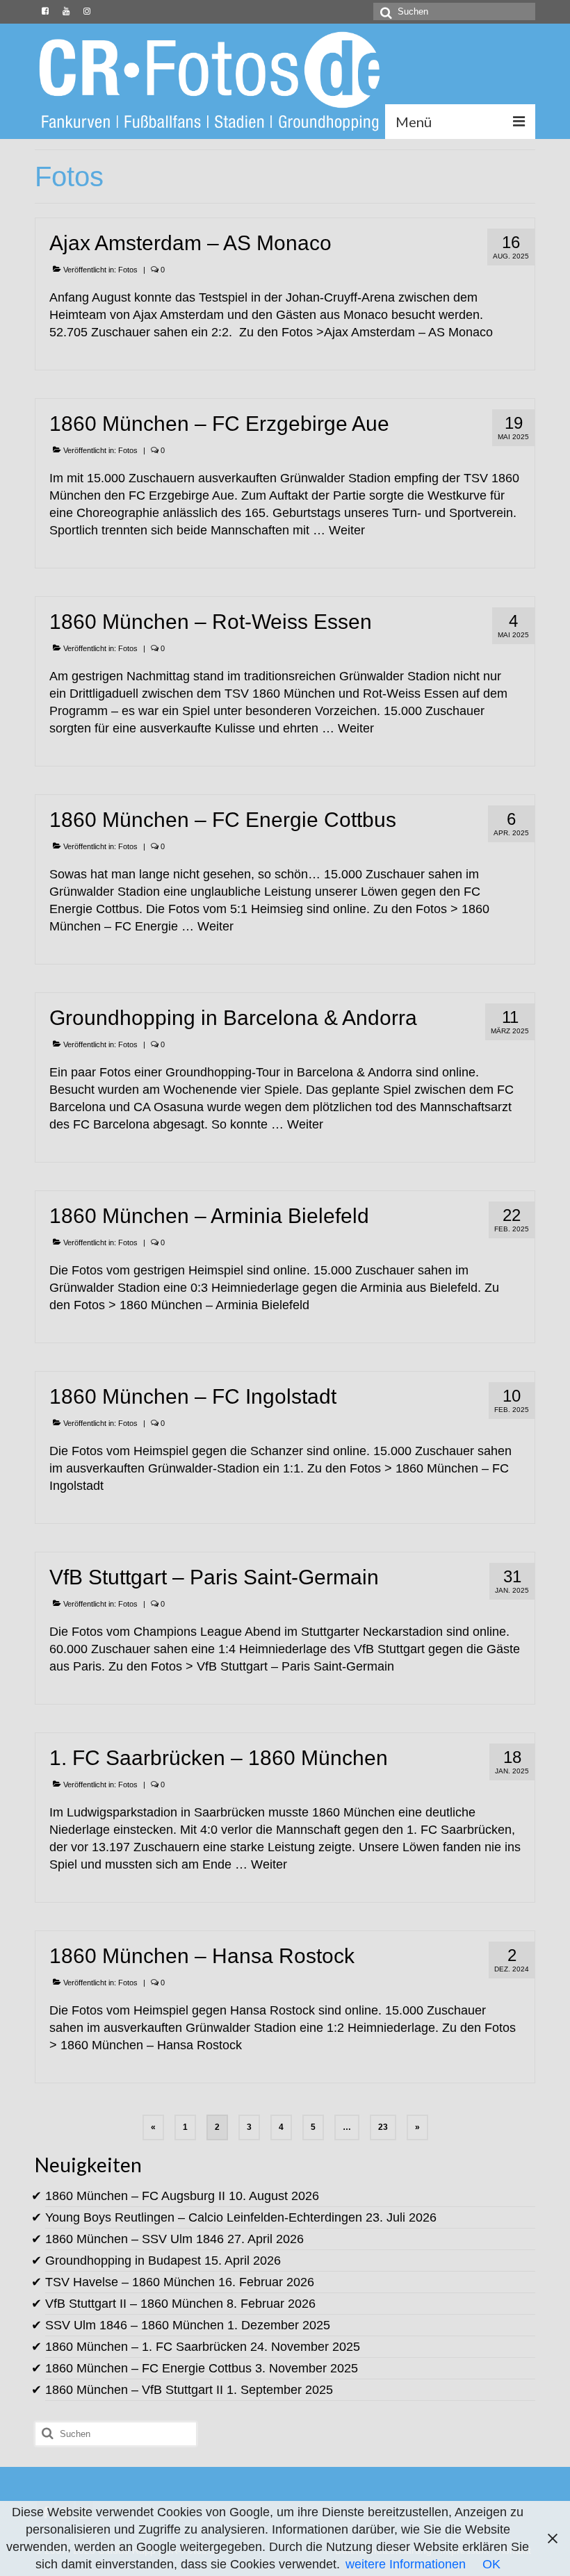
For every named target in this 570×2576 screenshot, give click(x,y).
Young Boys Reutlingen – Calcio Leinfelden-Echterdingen (204, 2217)
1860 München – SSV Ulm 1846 (135, 2239)
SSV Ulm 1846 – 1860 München (135, 2325)
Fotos (128, 270)
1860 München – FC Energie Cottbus (148, 2368)
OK (491, 2564)
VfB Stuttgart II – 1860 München (134, 2304)
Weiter (347, 530)
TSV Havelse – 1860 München (130, 2282)
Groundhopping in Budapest (123, 2261)
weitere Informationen (406, 2564)
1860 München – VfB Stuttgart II (134, 2390)
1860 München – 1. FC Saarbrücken (146, 2347)
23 (383, 2127)
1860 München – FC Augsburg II (135, 2196)
